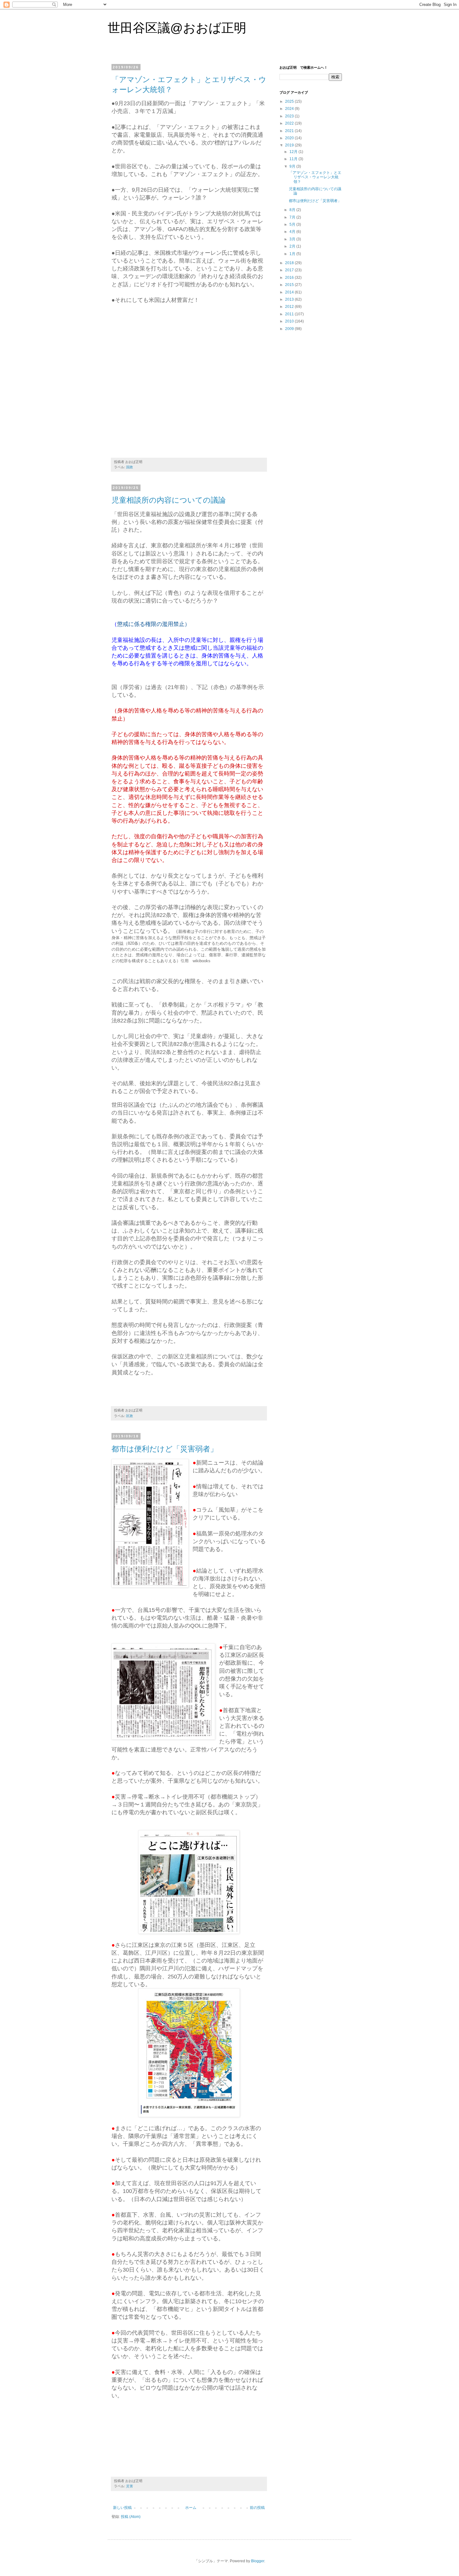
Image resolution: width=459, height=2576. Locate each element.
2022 (290, 123)
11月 (294, 159)
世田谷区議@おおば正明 (177, 28)
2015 (290, 285)
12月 (294, 152)
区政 (130, 1416)
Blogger (258, 2561)
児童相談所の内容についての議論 (169, 500)
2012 (290, 307)
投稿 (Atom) (131, 2517)
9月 (293, 166)
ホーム (191, 2508)
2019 (290, 145)
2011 (290, 314)
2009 (290, 329)
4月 (293, 232)
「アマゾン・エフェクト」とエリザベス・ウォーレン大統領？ (315, 177)
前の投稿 (257, 2508)
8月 (293, 210)
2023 (290, 116)
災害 (130, 2486)
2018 (290, 263)
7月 (293, 217)
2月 (293, 246)
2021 (290, 131)
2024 (290, 109)
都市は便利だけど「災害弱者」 (165, 1449)
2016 (290, 278)
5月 (293, 224)
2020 (290, 138)
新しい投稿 (122, 2508)
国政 (130, 467)
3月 (293, 239)
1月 (293, 254)
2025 (290, 101)
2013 (290, 299)
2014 (290, 292)
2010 (290, 321)
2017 (290, 270)
